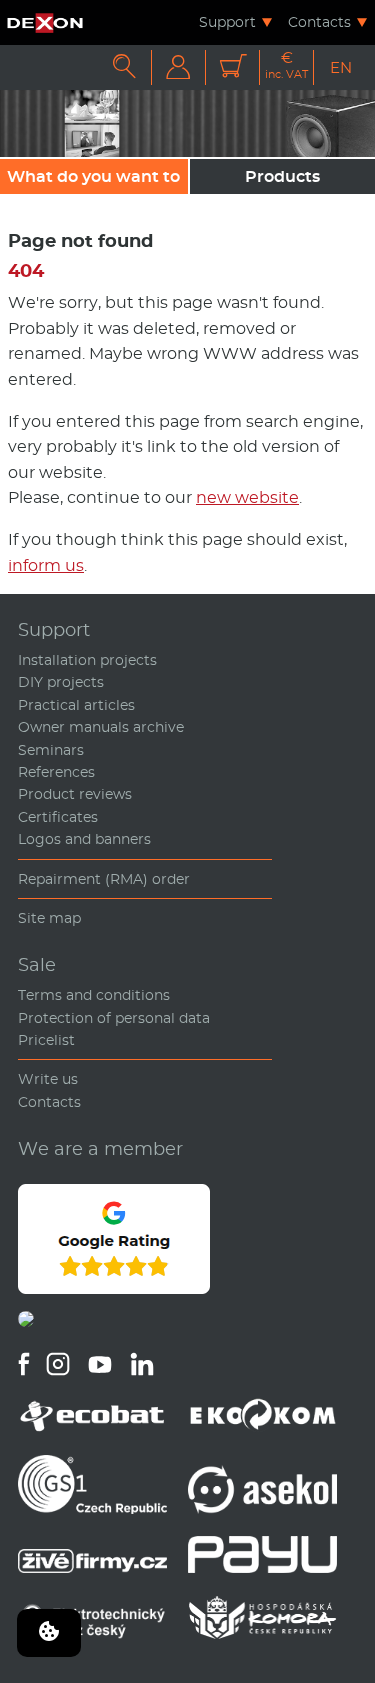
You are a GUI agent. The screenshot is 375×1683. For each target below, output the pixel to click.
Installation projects (87, 660)
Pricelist (46, 1040)
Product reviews (75, 794)
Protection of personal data (114, 1018)
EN (341, 67)
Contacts (319, 22)
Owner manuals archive (101, 727)
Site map (49, 918)
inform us (46, 565)
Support (227, 22)
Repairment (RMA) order (104, 879)
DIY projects (61, 682)
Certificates (58, 817)
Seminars (51, 750)
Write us (48, 1079)
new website (247, 497)
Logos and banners (84, 839)
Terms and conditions (94, 995)
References (56, 772)
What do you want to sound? (93, 180)
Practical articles (76, 705)
